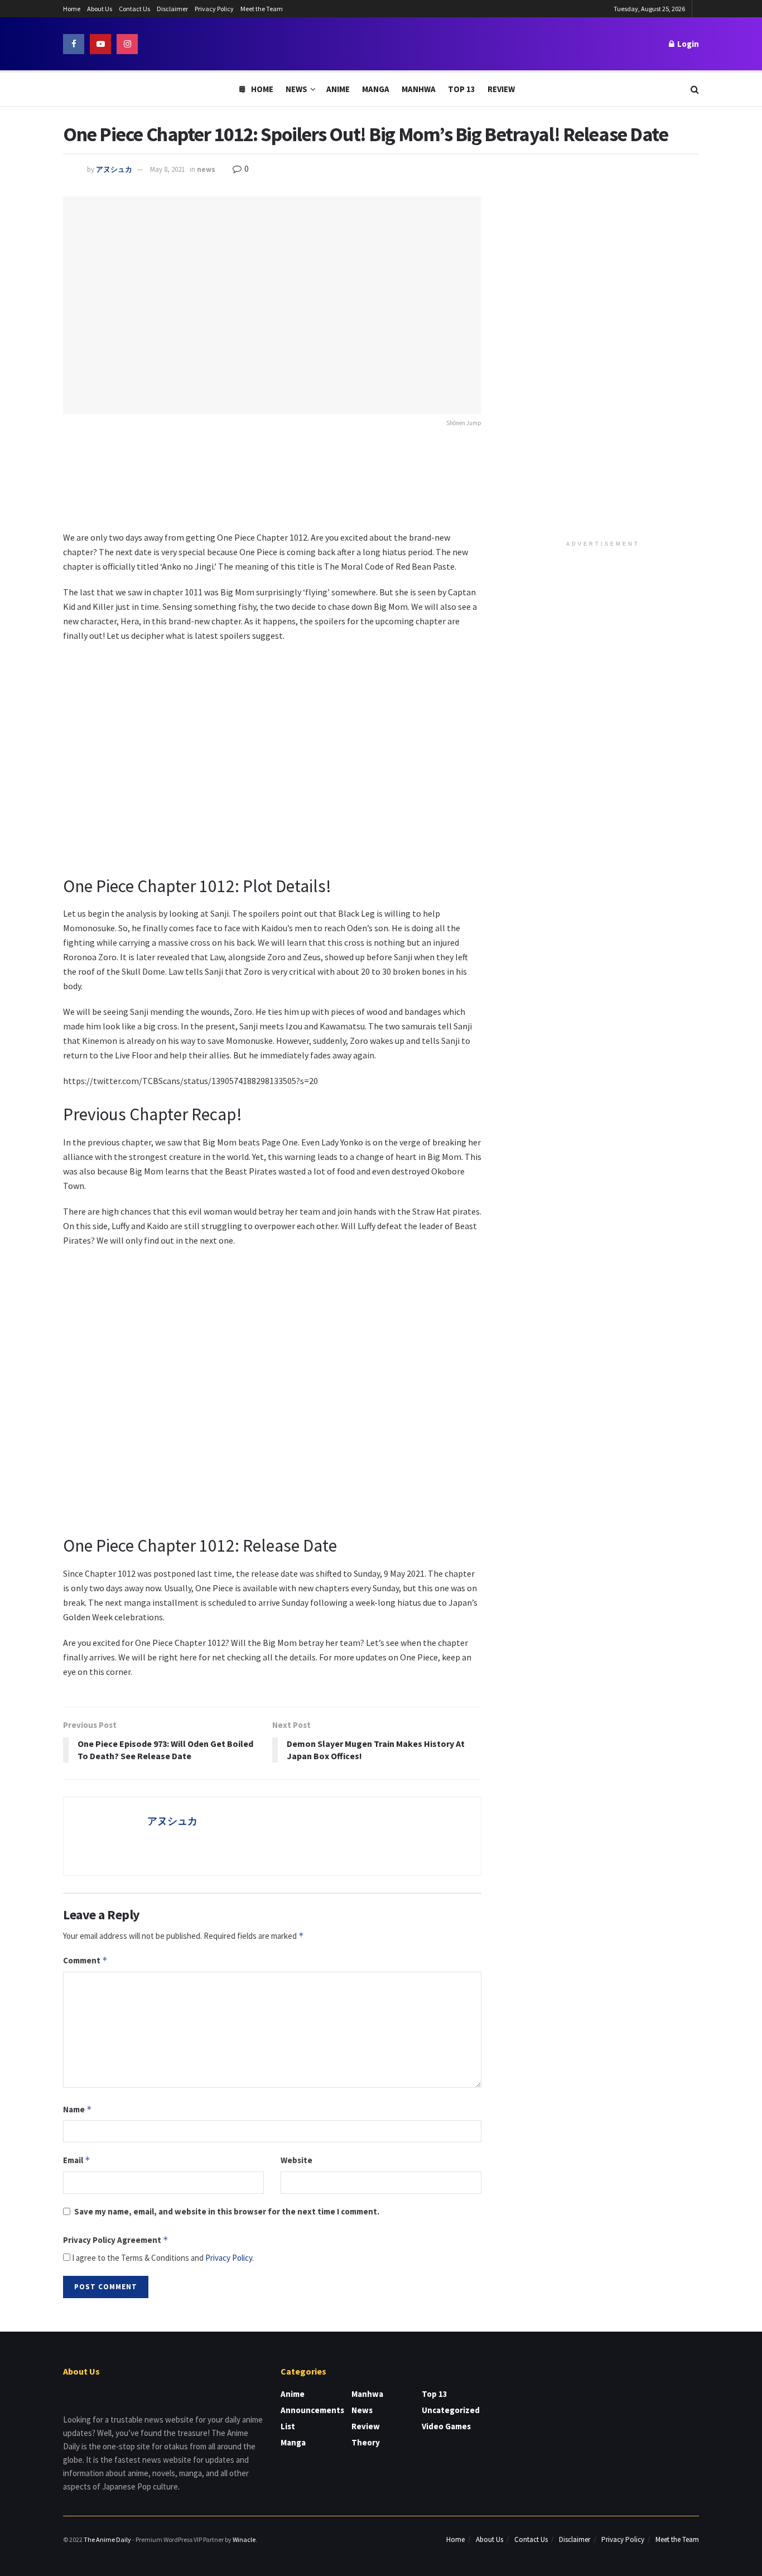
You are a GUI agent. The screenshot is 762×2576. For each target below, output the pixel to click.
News (296, 89)
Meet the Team (262, 9)
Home (72, 9)
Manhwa (419, 89)
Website (296, 2160)
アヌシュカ (114, 169)
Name (78, 2109)
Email (77, 2160)
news (206, 169)
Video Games (446, 2426)
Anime (338, 89)
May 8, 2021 (167, 169)
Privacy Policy (214, 9)
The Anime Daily (107, 2539)
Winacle (244, 2539)
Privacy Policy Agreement (116, 2240)
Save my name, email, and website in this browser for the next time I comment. (227, 2211)
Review (501, 89)
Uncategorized (451, 2410)
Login (687, 44)
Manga (376, 89)
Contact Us (134, 9)
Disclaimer (172, 9)
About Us (100, 9)
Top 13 (462, 89)
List (288, 2426)
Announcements (312, 2410)
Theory (366, 2442)
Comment (85, 1960)
